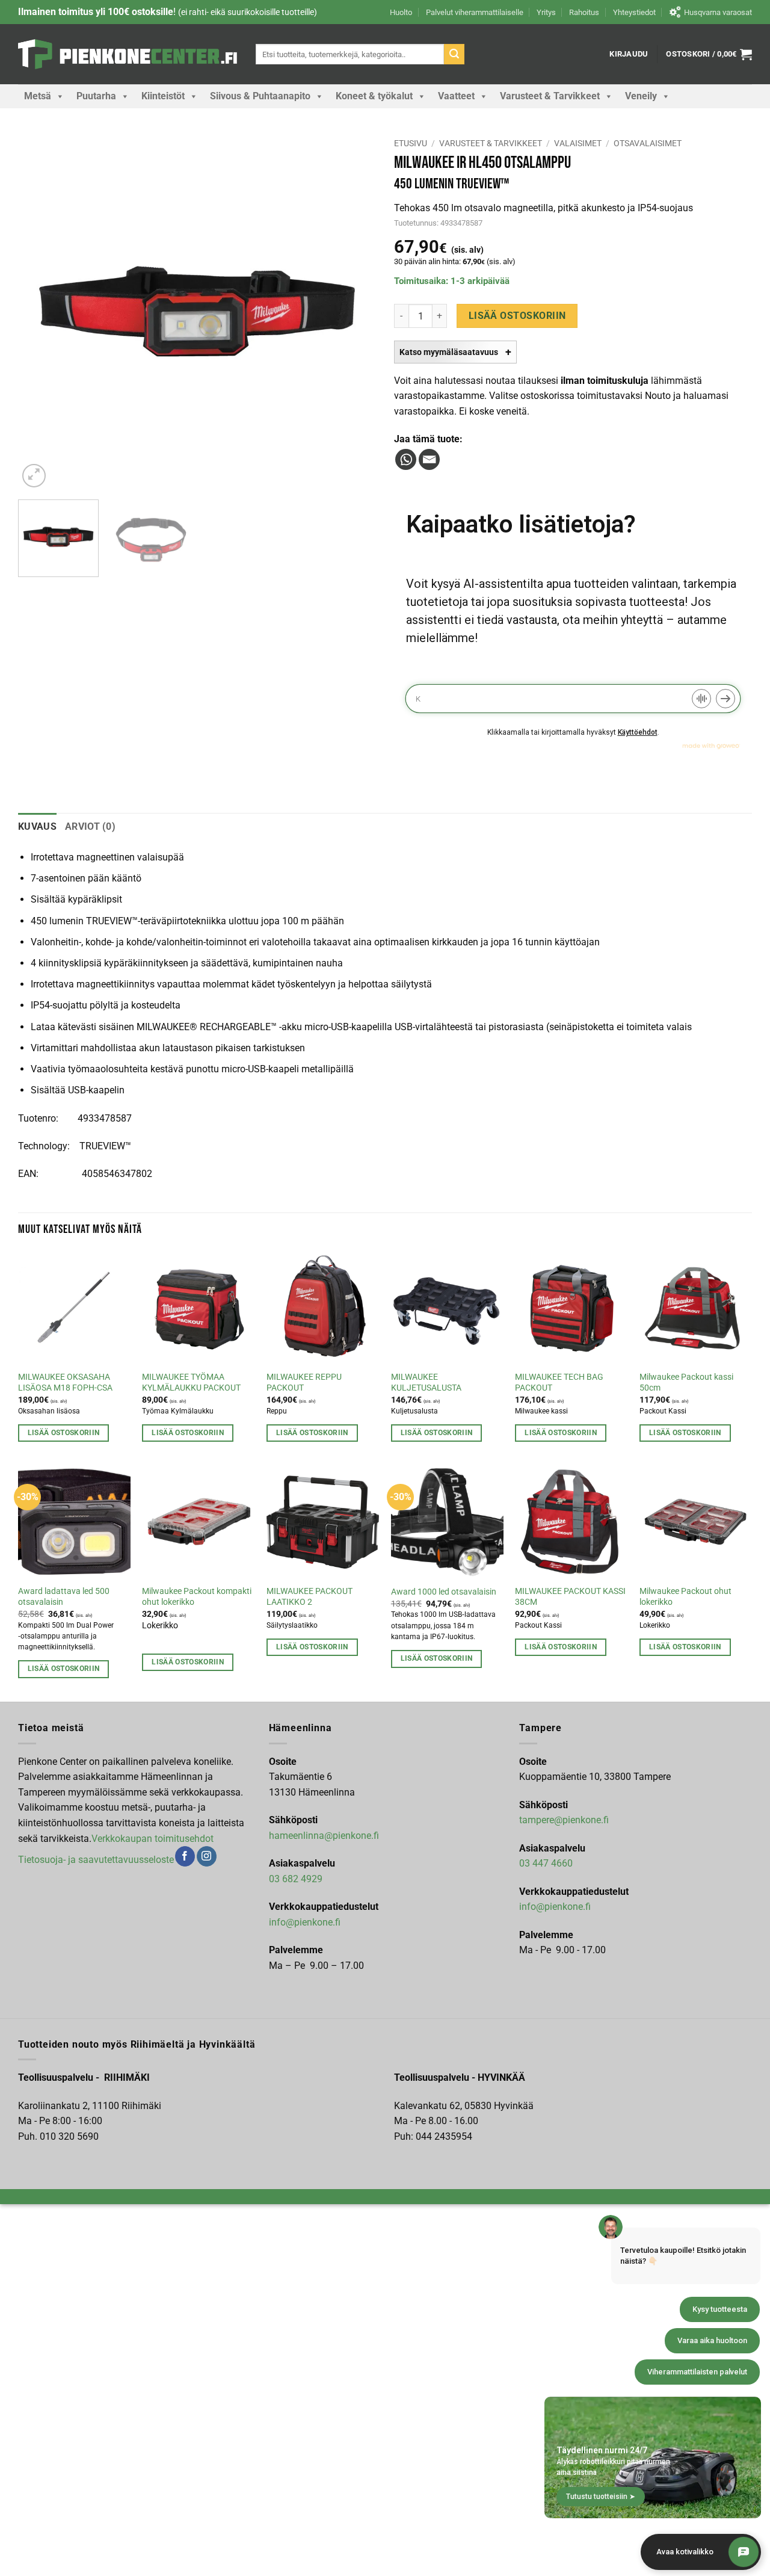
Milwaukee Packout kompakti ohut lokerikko (197, 1597)
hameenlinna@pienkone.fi (324, 1836)
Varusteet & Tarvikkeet (550, 96)
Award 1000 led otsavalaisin (444, 1592)
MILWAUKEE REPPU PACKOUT (304, 1383)
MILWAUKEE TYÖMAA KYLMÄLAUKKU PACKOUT (191, 1383)
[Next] (354, 311)
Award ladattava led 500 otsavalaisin (64, 1597)
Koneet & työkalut (374, 96)
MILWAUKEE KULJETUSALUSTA (426, 1383)
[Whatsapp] (406, 459)
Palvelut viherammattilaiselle (475, 12)
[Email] (429, 459)
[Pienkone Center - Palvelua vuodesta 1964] (128, 54)
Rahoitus (584, 12)
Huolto (401, 12)
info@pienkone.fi (305, 1922)
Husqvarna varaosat (718, 12)
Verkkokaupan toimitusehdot (152, 1839)
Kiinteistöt (163, 96)
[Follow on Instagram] (207, 1856)
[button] (629, 54)
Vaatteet (456, 96)
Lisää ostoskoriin (517, 316)
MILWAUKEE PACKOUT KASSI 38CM (570, 1597)
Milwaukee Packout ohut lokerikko (685, 1597)
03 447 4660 (546, 1863)
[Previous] (40, 311)
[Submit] (454, 54)
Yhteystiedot (634, 12)
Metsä (38, 96)
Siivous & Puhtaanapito (260, 96)
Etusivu (411, 143)
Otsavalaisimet (648, 143)
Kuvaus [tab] (37, 826)
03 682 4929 (296, 1879)
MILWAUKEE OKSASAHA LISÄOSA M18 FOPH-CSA (65, 1383)
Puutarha (96, 96)
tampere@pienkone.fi (564, 1820)
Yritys (546, 12)
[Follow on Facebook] (185, 1856)
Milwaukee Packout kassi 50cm (686, 1383)
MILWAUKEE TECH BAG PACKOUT (559, 1383)
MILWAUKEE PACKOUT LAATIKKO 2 (310, 1597)
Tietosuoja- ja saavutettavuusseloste (96, 1860)
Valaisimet (578, 143)
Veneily (641, 96)
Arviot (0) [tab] (90, 826)
